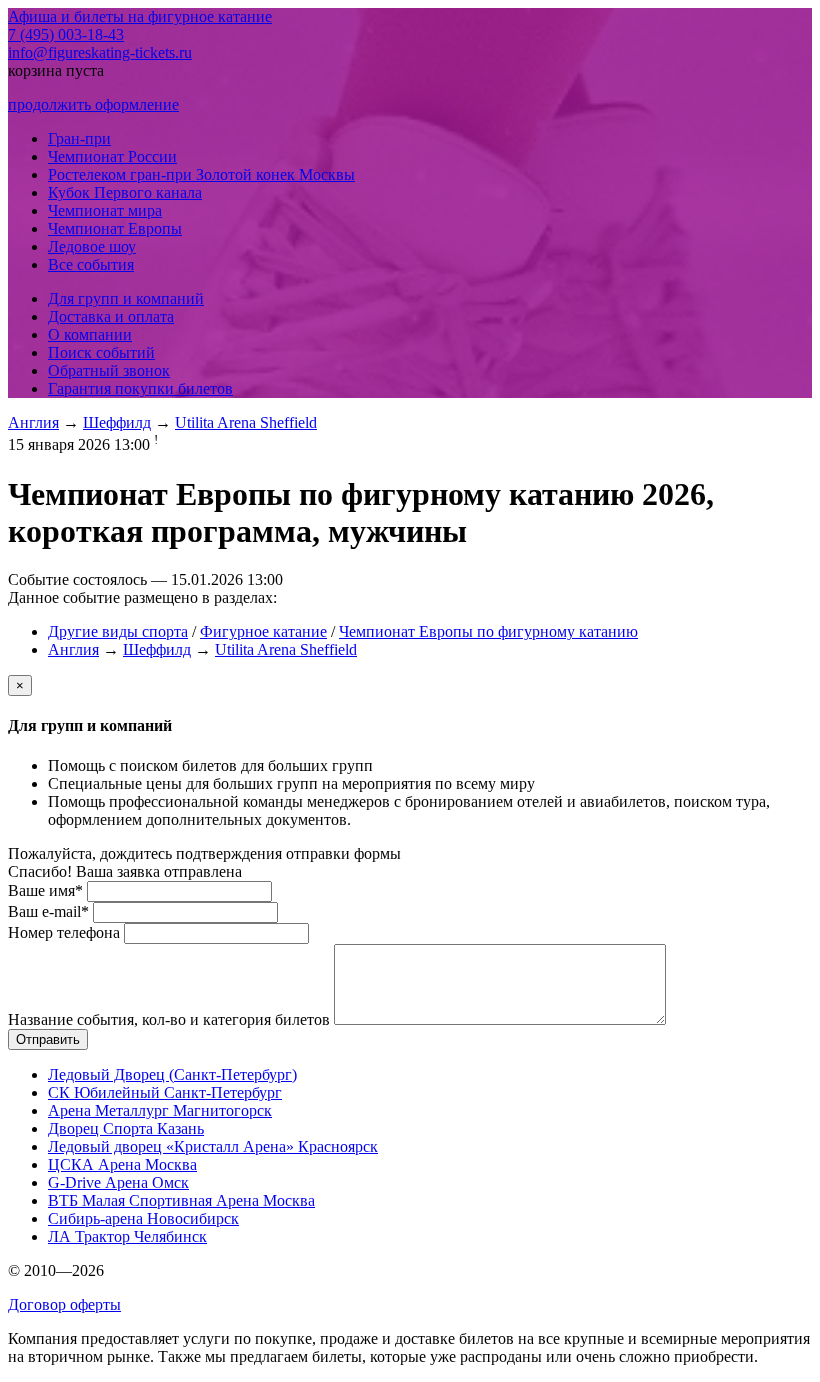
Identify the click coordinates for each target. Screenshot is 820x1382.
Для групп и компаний (126, 298)
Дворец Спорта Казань (126, 1128)
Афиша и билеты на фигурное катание (140, 16)
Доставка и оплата (111, 316)
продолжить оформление (93, 104)
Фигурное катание (263, 631)
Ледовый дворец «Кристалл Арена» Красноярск (213, 1146)
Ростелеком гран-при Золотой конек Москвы (201, 174)
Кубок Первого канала (125, 192)
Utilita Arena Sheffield (246, 422)
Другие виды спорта (118, 631)
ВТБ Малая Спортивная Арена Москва (181, 1200)
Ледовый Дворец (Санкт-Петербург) (172, 1074)
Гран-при (79, 138)
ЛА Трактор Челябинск (127, 1236)
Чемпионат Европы (115, 228)
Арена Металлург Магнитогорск (160, 1110)
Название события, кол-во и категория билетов (169, 1019)
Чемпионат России (112, 156)
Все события (91, 264)
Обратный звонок (109, 370)
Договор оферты (64, 1304)
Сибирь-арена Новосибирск (143, 1218)
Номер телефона (64, 932)
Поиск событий (101, 352)
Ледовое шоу (92, 246)
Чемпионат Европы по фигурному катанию (488, 631)
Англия (33, 422)
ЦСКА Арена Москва (122, 1164)
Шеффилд (117, 422)
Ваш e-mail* (48, 911)
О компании (90, 334)
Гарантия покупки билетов (140, 388)
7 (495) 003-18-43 (66, 34)
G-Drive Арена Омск (118, 1182)
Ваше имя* (45, 890)
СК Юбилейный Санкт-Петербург (165, 1092)
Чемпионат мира (105, 210)
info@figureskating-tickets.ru (100, 52)
